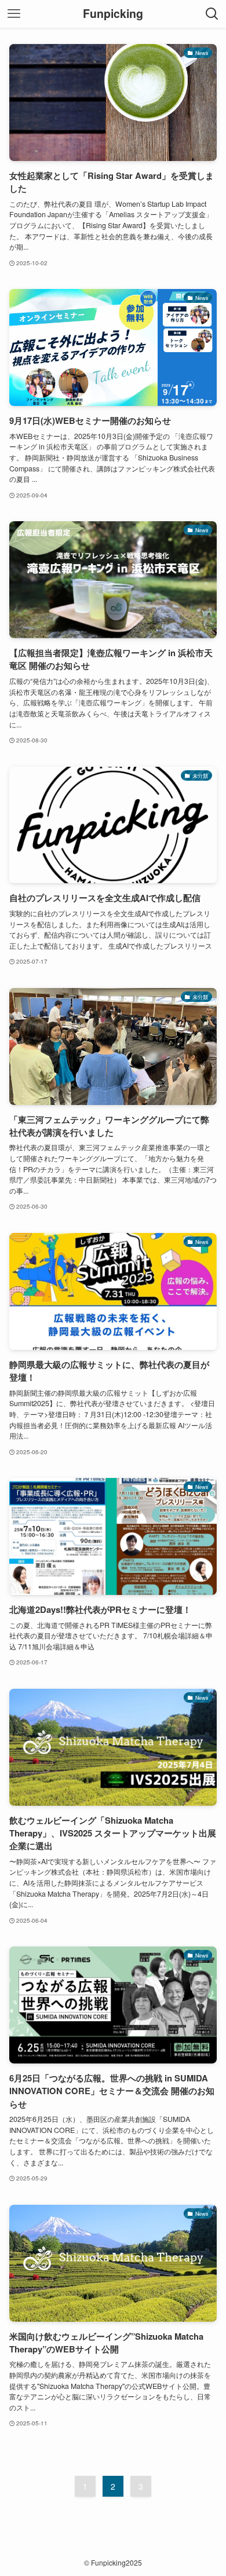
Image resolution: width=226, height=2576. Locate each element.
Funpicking (113, 14)
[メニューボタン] (14, 14)
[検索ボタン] (212, 14)
